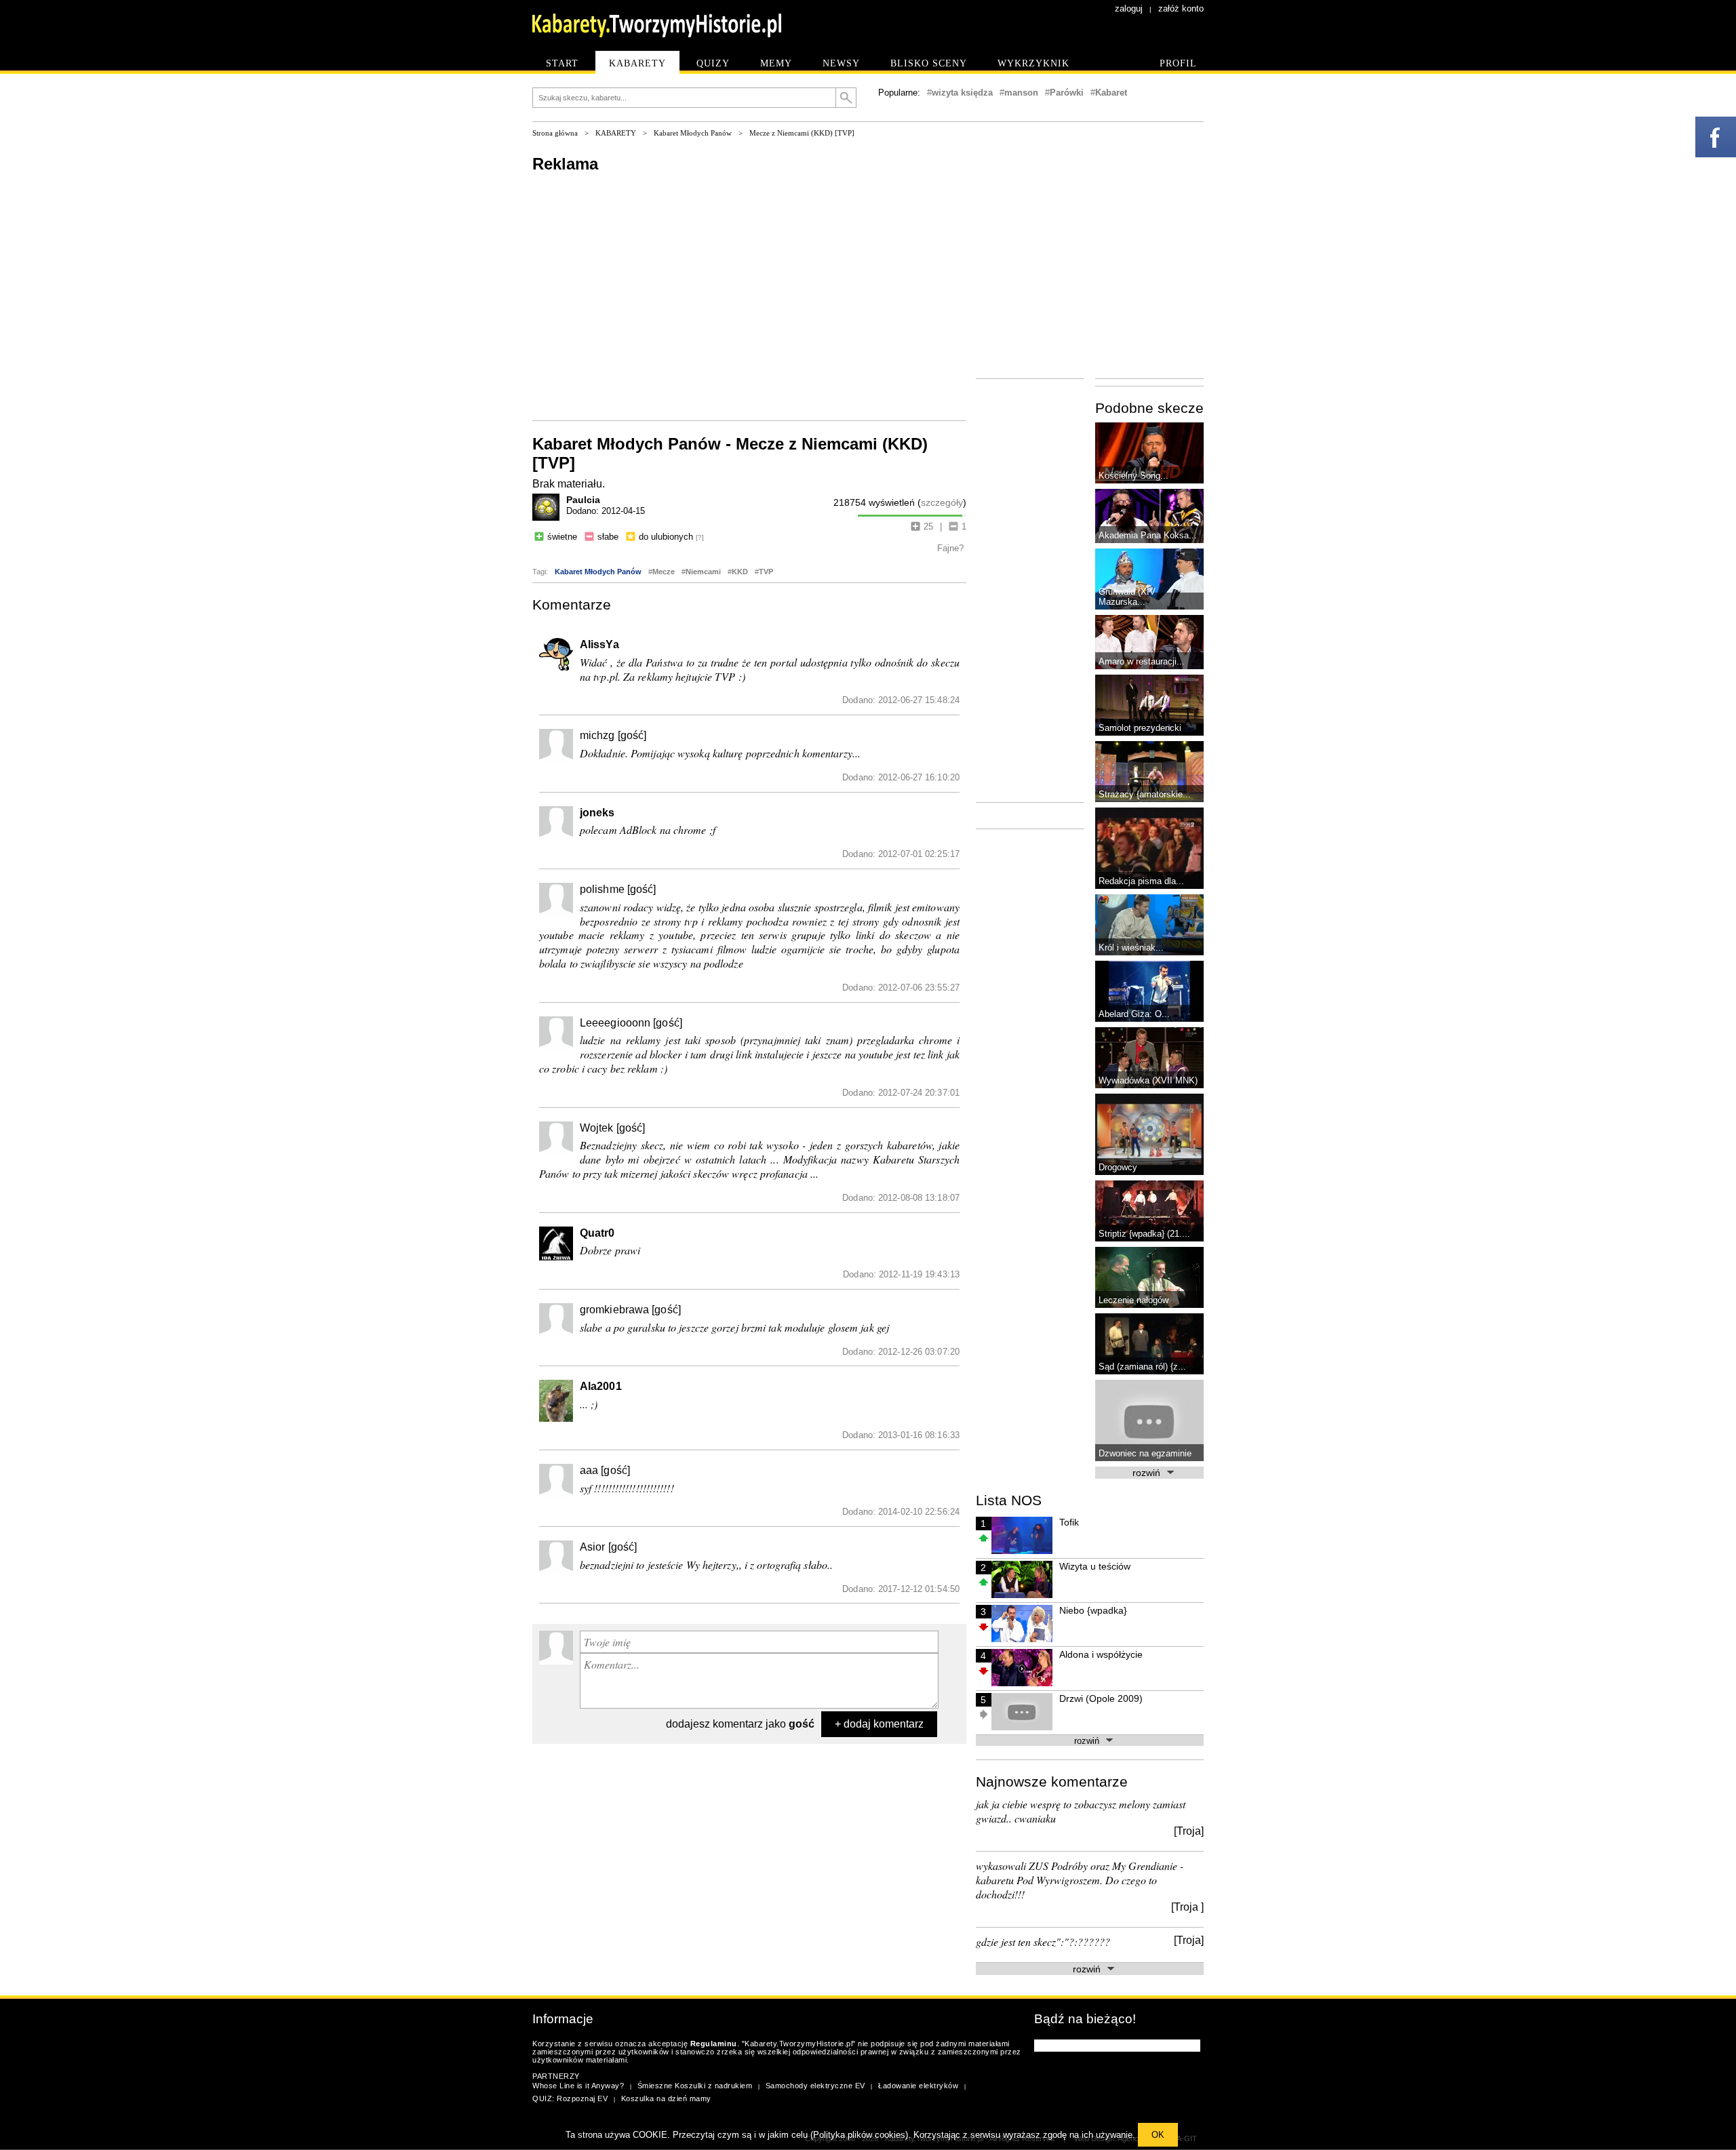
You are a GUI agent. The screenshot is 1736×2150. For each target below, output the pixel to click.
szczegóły (942, 502)
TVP (766, 572)
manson (1021, 93)
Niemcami (703, 572)
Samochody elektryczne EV (815, 2086)
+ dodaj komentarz (879, 1724)
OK (1158, 2135)
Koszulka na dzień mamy (666, 2098)
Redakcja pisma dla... (1141, 881)
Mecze (664, 572)
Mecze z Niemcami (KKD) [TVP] (802, 133)
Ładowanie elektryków (918, 2086)
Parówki (1067, 93)
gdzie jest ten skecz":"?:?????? (1043, 1942)
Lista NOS (1009, 1500)
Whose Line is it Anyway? (578, 2086)
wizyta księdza (962, 93)
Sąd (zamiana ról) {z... (1142, 1367)
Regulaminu (714, 2044)
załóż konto (1181, 8)
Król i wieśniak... (1131, 948)
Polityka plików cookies (859, 2135)
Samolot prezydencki (1140, 728)
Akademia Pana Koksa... (1148, 535)
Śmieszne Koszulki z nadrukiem (695, 2086)
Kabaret (1111, 93)
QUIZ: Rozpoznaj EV (570, 2098)
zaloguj (1129, 8)
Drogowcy (1118, 1167)
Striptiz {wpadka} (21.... (1144, 1234)
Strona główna (555, 133)
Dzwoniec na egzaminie (1145, 1453)
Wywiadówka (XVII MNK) (1148, 1080)
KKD (740, 572)
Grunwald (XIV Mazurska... (1127, 597)
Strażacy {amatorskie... (1145, 794)
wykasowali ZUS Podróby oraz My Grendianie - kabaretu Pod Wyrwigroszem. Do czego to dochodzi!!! (1080, 1880)
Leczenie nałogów (1133, 1300)
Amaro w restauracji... (1142, 661)
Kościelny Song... (1133, 476)
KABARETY (616, 133)
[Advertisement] (749, 296)
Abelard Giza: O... (1134, 1014)
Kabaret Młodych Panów (693, 133)
